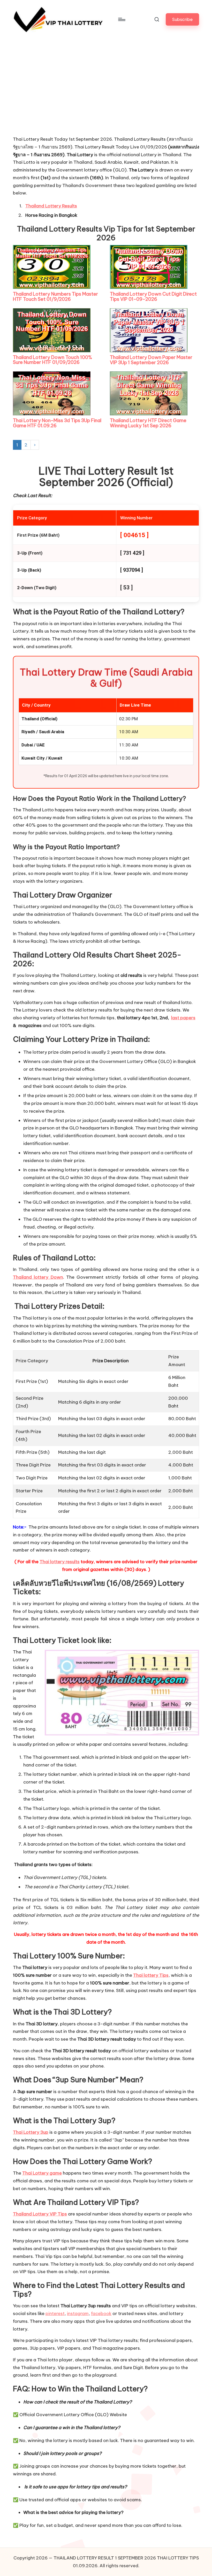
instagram (78, 2313)
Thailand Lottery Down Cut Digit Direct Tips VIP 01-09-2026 (153, 297)
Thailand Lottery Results (51, 206)
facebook (101, 2313)
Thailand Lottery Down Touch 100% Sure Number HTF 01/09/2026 (52, 360)
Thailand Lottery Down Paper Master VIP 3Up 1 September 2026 (151, 360)
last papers (183, 1018)
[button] (182, 19)
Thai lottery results (60, 1562)
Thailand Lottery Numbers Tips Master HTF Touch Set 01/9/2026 (55, 297)
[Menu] (121, 19)
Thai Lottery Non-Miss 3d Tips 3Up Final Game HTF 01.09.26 (57, 423)
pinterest (55, 2313)
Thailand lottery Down (38, 1277)
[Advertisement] (52, 97)
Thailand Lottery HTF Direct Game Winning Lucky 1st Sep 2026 (148, 423)
